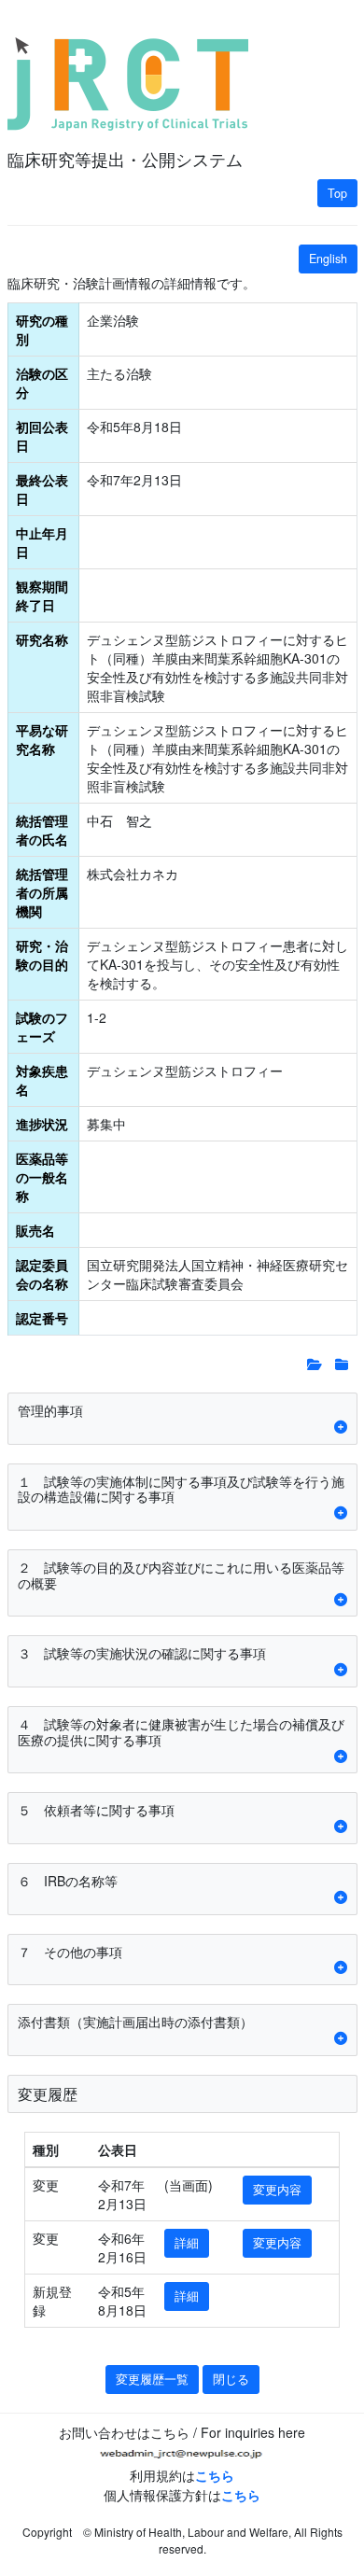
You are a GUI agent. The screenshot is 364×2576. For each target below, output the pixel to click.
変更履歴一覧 (152, 2379)
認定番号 (42, 1318)
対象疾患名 (42, 1080)
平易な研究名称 (42, 739)
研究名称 (42, 639)
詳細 (187, 2243)
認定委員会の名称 (42, 1274)
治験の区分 (42, 383)
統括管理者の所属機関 (42, 892)
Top (337, 193)
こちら (215, 2475)
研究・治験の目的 (42, 955)
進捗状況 (42, 1124)
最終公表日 (42, 489)
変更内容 (277, 2190)
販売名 (35, 1230)
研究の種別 (42, 329)
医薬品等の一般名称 (42, 1177)
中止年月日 (42, 542)
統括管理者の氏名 (42, 830)
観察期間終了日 (42, 595)
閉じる (231, 2379)
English (328, 259)
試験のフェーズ (42, 1027)
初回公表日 (42, 436)
